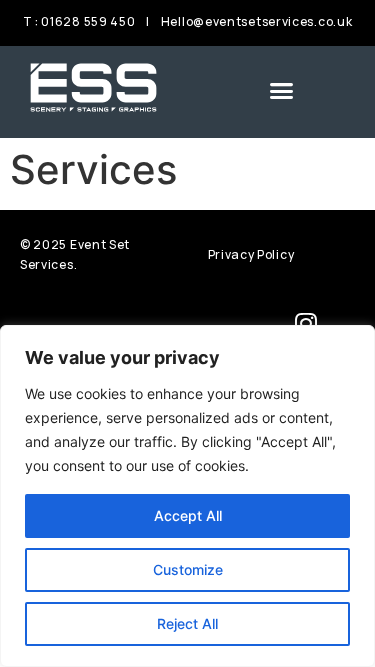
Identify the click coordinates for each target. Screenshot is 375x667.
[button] (282, 90)
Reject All (187, 623)
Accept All (188, 515)
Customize (188, 569)
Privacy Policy (251, 254)
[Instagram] (306, 323)
